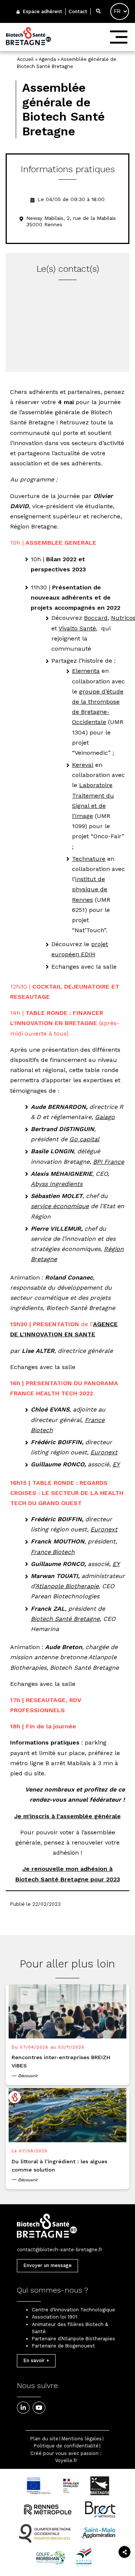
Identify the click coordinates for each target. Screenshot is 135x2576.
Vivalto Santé (77, 628)
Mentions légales (82, 2439)
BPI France (109, 1162)
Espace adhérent (42, 11)
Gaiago (105, 1117)
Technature (89, 859)
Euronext (104, 1452)
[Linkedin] (23, 2408)
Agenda (47, 59)
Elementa (86, 671)
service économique (60, 1206)
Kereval (83, 765)
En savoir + (36, 2360)
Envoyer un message (47, 2265)
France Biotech (53, 1552)
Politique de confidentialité (66, 2446)
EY (116, 1464)
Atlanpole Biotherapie (67, 1586)
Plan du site (44, 2439)
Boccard (96, 618)
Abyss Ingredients (57, 1184)
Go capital (84, 1139)
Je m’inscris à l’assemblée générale (67, 1816)
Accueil (25, 59)
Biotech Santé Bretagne (65, 1619)
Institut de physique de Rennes (90, 889)
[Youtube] (39, 2408)
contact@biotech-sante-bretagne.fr (60, 2250)
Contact (78, 11)
